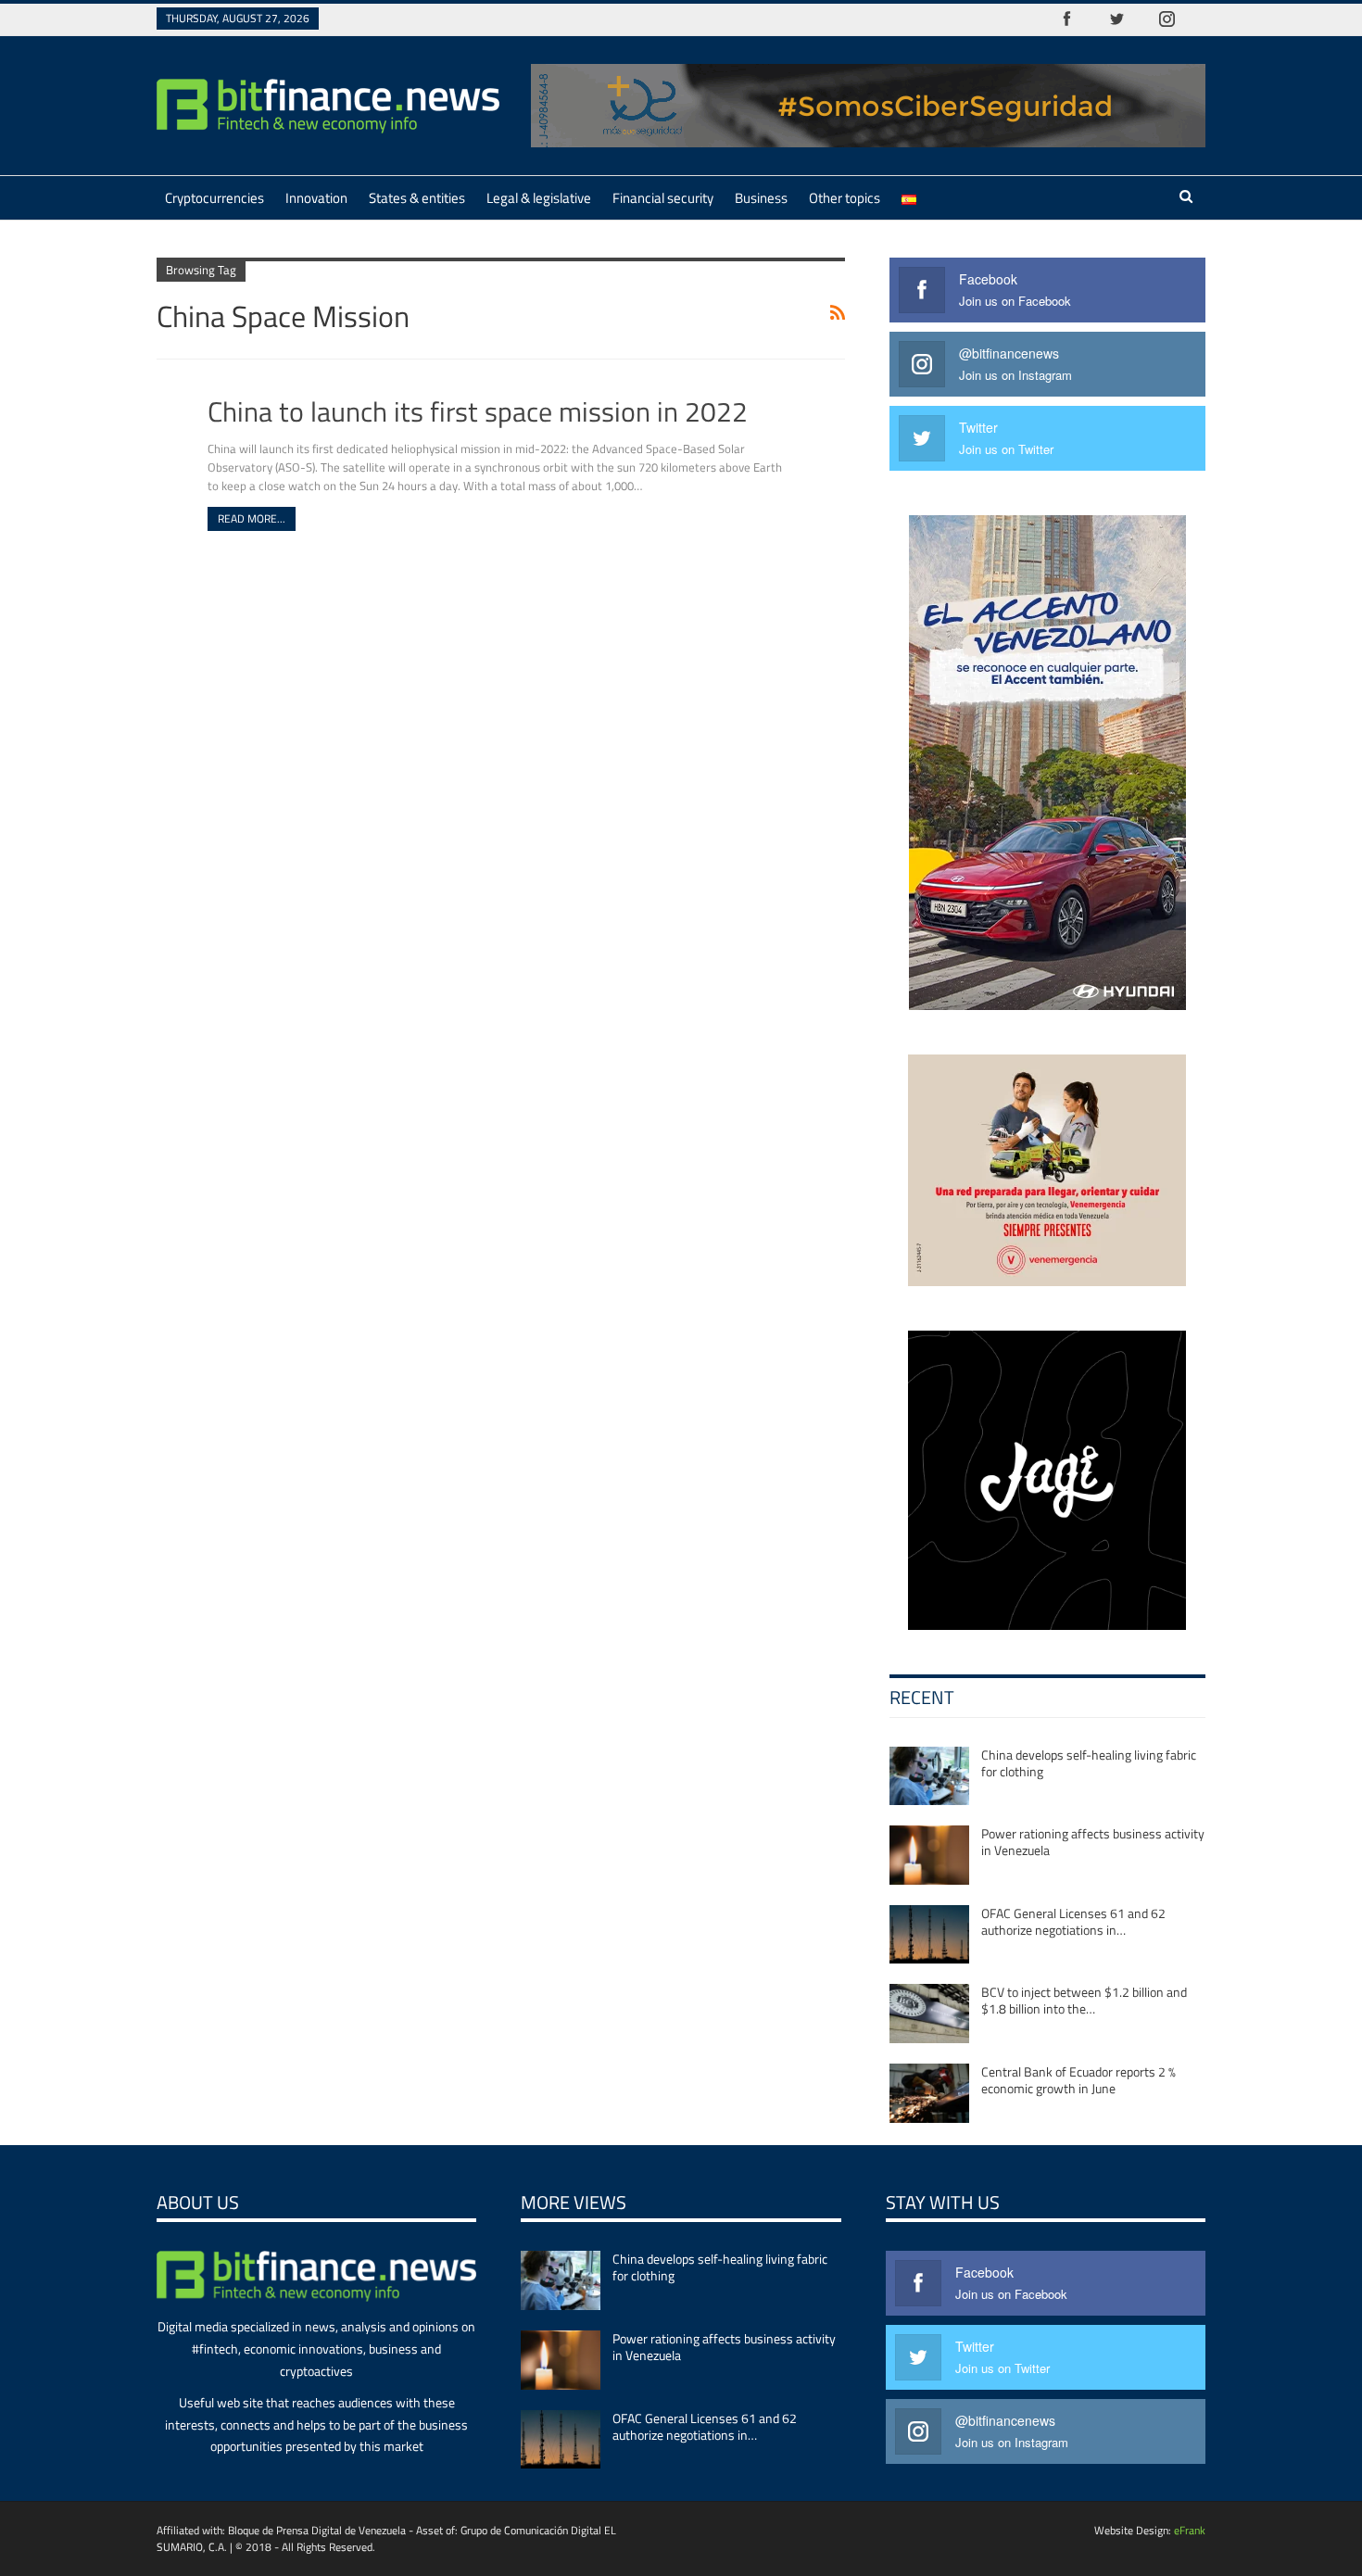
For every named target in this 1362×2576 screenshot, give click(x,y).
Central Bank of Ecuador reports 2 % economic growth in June (1078, 2080)
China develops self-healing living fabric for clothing (1089, 1763)
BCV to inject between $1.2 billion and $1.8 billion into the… (1084, 2000)
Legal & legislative (539, 198)
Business (761, 198)
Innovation (316, 198)
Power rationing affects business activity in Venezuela (1093, 1842)
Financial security (663, 198)
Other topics (845, 198)
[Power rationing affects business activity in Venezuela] (929, 1855)
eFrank (1190, 2530)
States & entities (417, 198)
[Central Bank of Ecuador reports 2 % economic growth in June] (929, 2093)
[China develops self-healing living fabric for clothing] (929, 1776)
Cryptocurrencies (214, 198)
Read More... (252, 518)
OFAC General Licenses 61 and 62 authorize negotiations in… (1073, 1921)
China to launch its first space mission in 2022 (478, 411)
